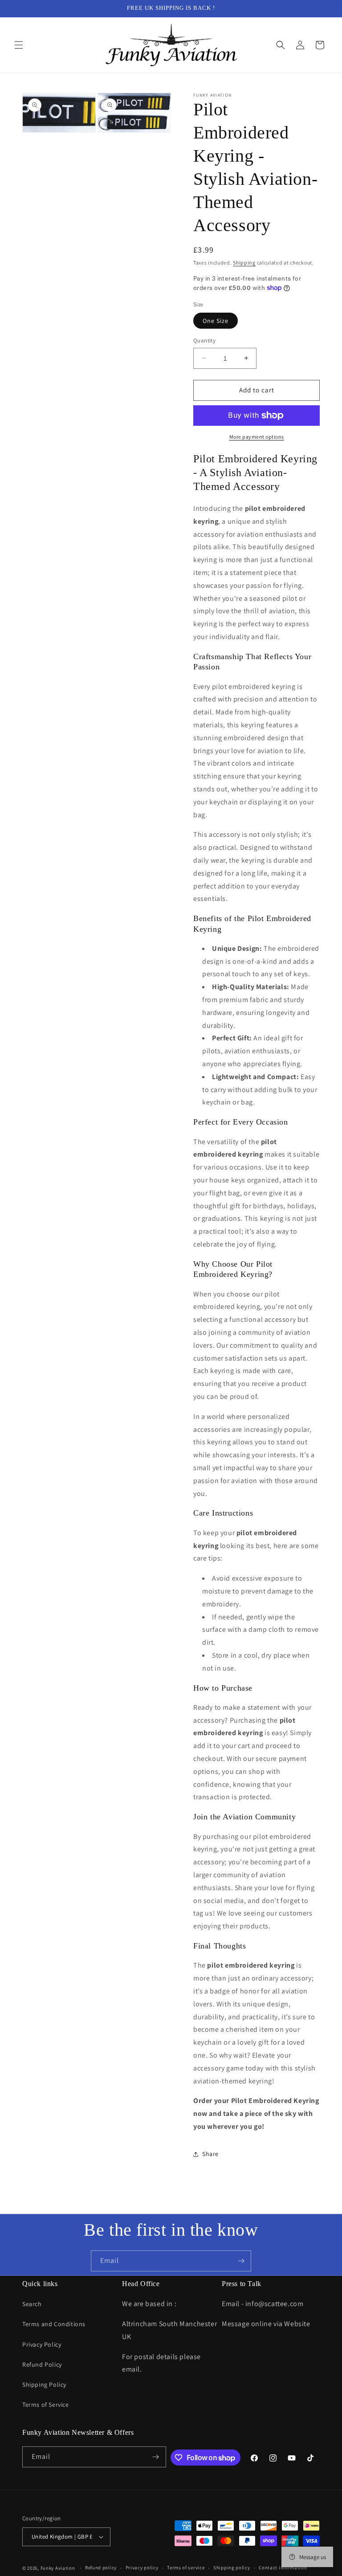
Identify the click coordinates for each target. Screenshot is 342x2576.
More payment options (257, 437)
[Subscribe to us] (241, 2261)
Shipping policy (232, 2568)
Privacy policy (142, 2568)
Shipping (244, 263)
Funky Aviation (58, 2568)
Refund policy (101, 2568)
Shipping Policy (44, 2384)
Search (32, 2304)
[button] (19, 45)
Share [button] (210, 2154)
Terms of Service (46, 2405)
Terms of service (186, 2568)
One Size (216, 321)
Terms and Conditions (54, 2324)
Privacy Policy (42, 2344)
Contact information (283, 2568)
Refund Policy (42, 2364)
